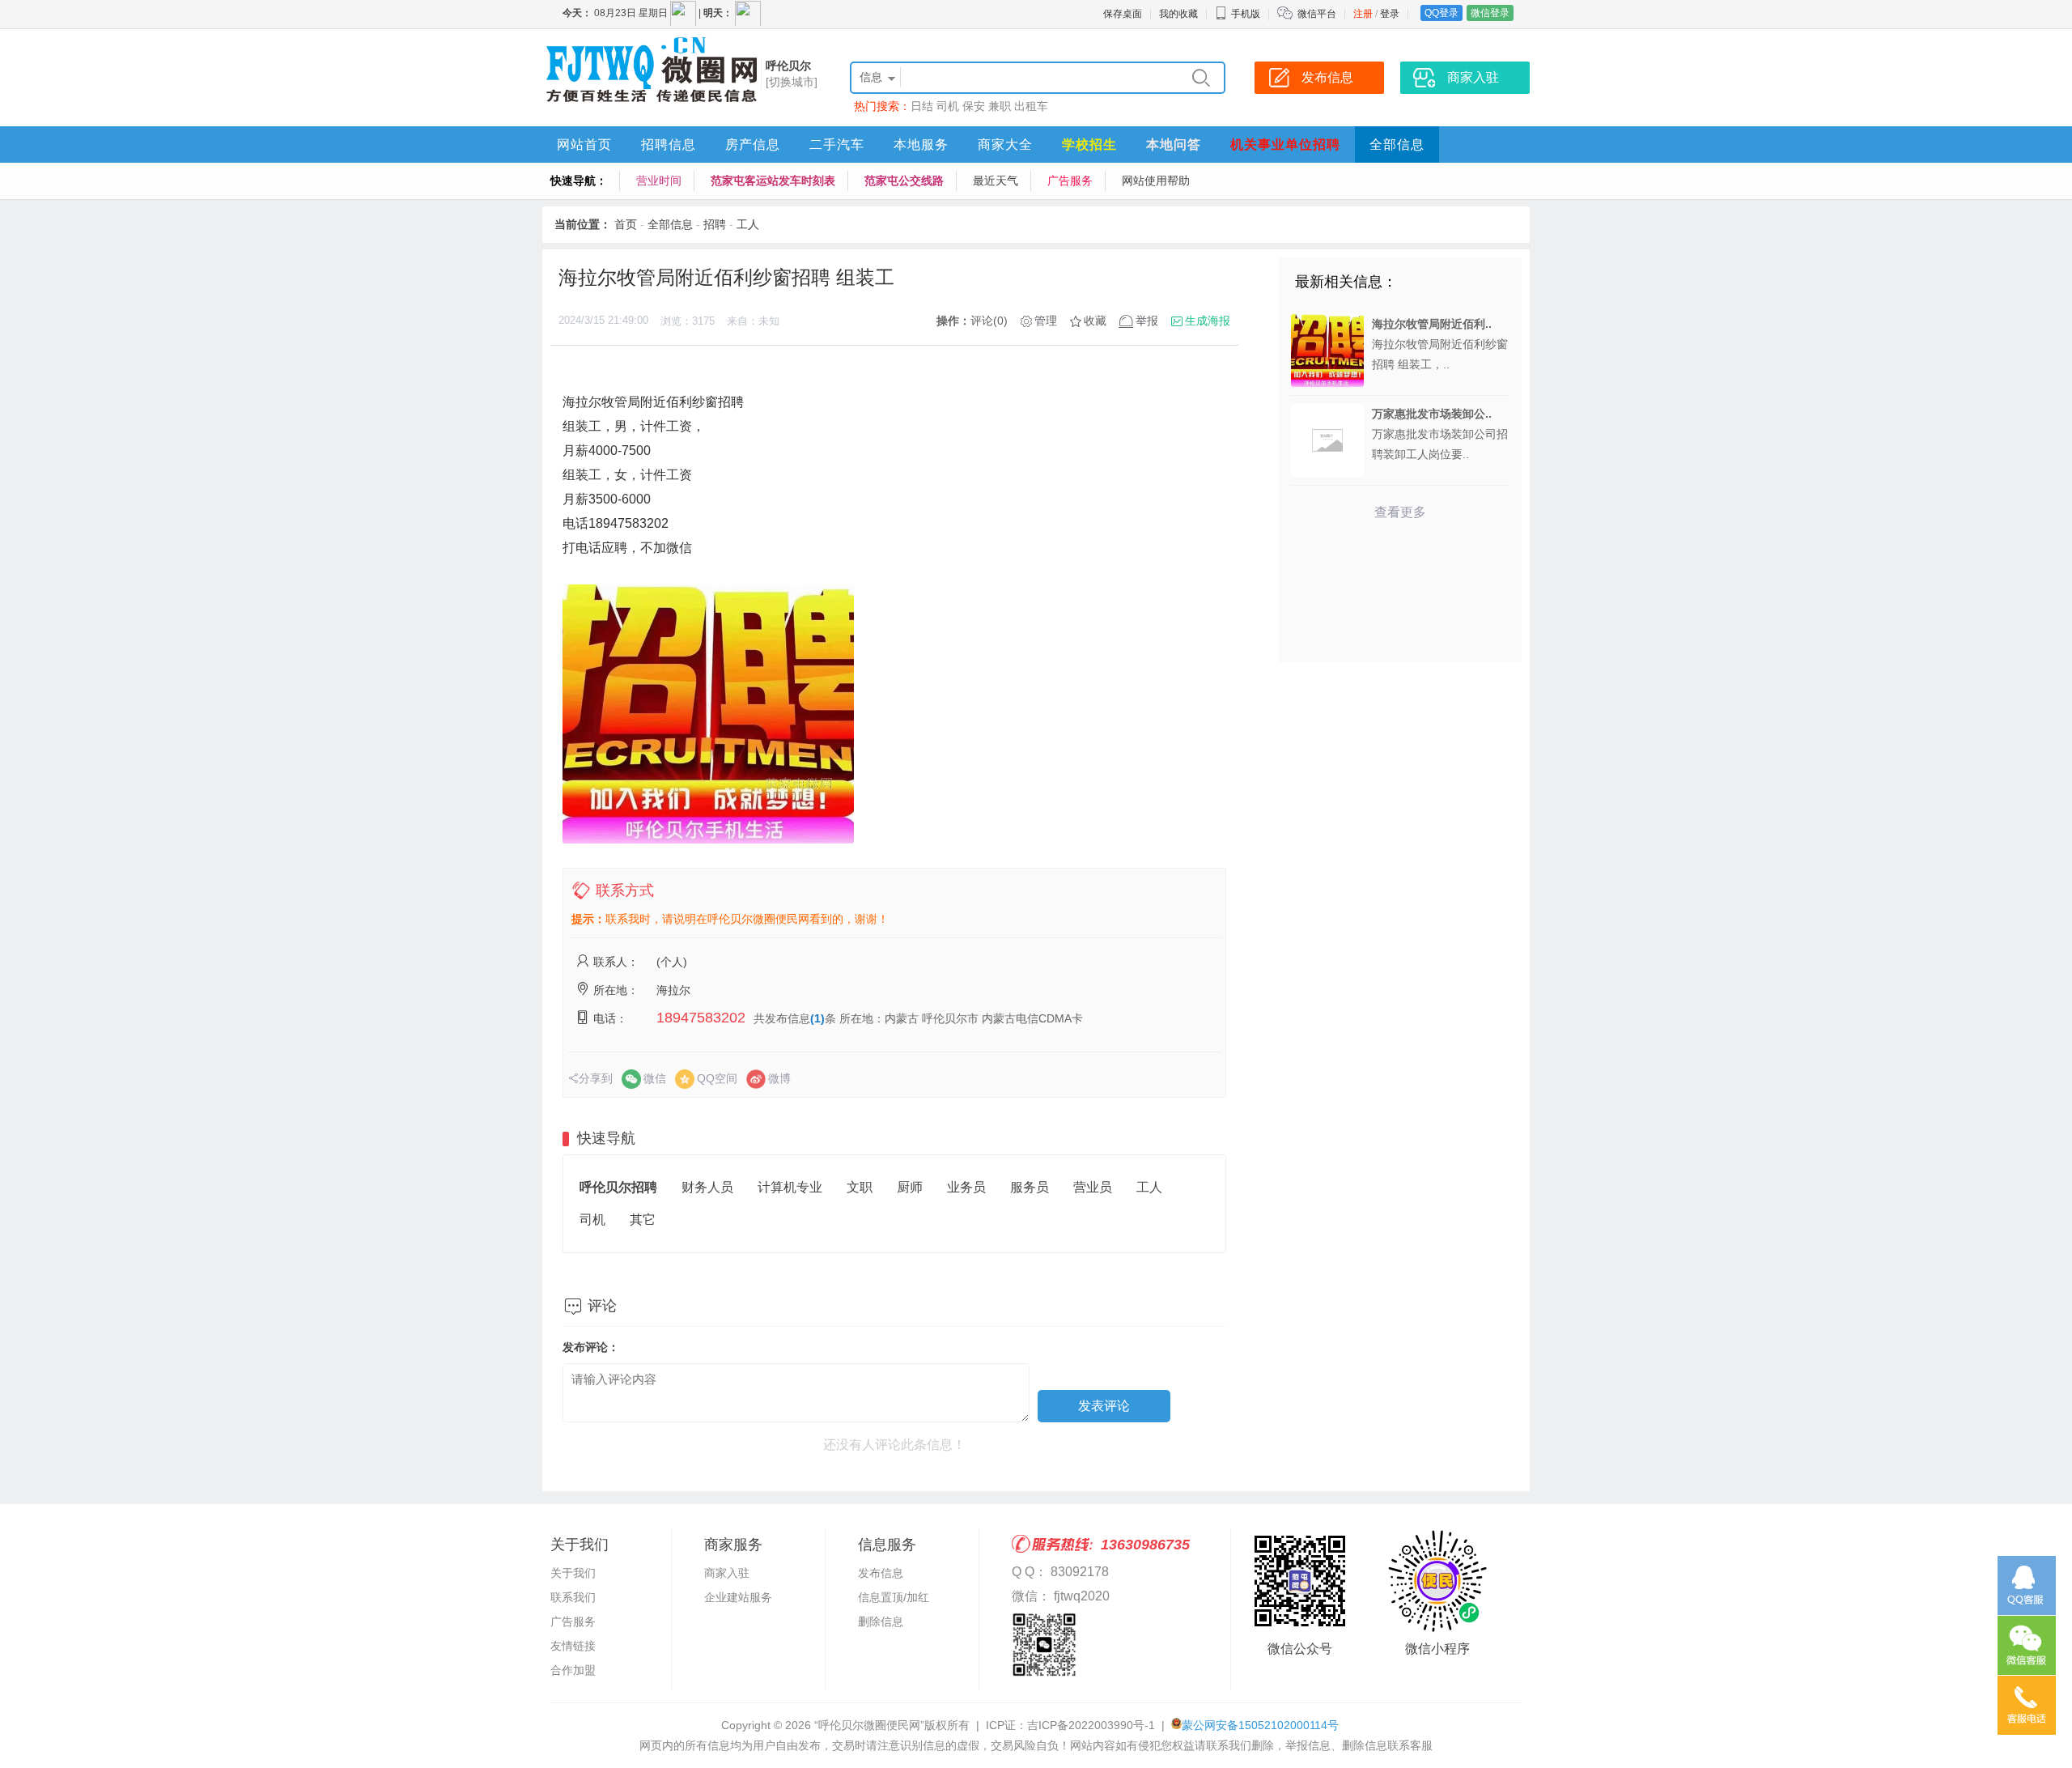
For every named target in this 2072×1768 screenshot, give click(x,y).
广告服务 (1070, 181)
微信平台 (1317, 14)
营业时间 (659, 181)
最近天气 (996, 181)
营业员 (1093, 1187)
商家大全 (1005, 144)
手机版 (1246, 14)
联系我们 (573, 1597)
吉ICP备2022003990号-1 (1091, 1725)
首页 (626, 224)
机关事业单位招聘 (1285, 144)
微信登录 (1490, 13)
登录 (1390, 14)
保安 (974, 106)
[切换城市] (792, 82)
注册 (1363, 14)
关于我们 (573, 1573)
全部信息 (1397, 144)
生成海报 (1208, 321)
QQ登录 (1441, 13)
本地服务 (921, 144)
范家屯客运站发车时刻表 (773, 181)
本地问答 (1174, 144)
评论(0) (989, 321)
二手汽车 (837, 144)
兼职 (1000, 106)
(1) (817, 1018)
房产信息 (753, 144)
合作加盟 (573, 1670)
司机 (948, 106)
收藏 (1095, 321)
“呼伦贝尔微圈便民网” (869, 1725)
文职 (860, 1187)
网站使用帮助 (1156, 181)
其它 (643, 1220)
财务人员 (707, 1187)
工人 (748, 224)
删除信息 (881, 1621)
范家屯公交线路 (904, 181)
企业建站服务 (738, 1597)
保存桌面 (1123, 14)
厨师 (910, 1187)
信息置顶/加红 (894, 1597)
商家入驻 (727, 1573)
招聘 (715, 224)
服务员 (1030, 1187)
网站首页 (584, 144)
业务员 (966, 1187)
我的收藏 (1178, 14)
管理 (1046, 321)
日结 (922, 106)
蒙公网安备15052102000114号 (1260, 1725)
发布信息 (881, 1573)
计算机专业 (790, 1187)
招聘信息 (669, 144)
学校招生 (1089, 144)
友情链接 (573, 1646)
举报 (1147, 321)
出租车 (1031, 106)
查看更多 (1400, 512)
